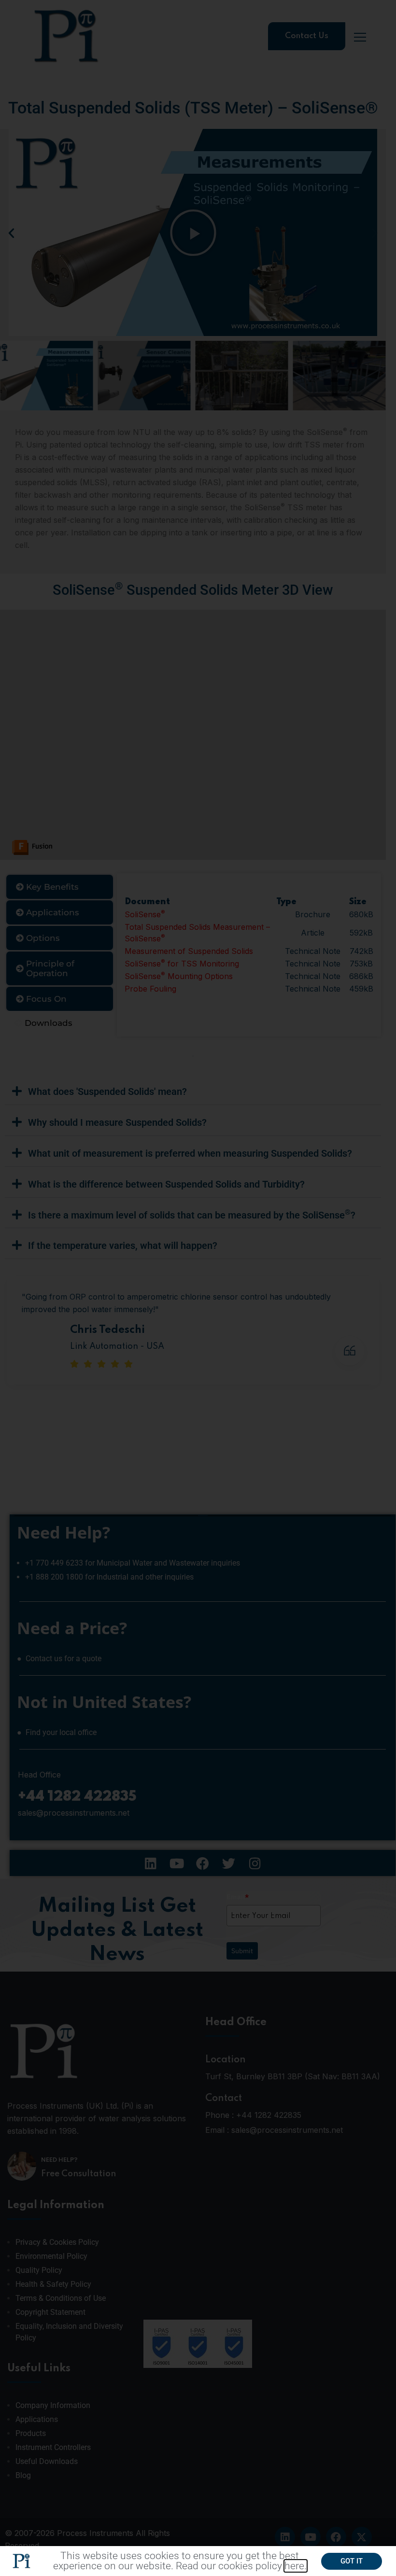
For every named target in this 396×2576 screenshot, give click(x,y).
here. (296, 2566)
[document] (198, 1288)
